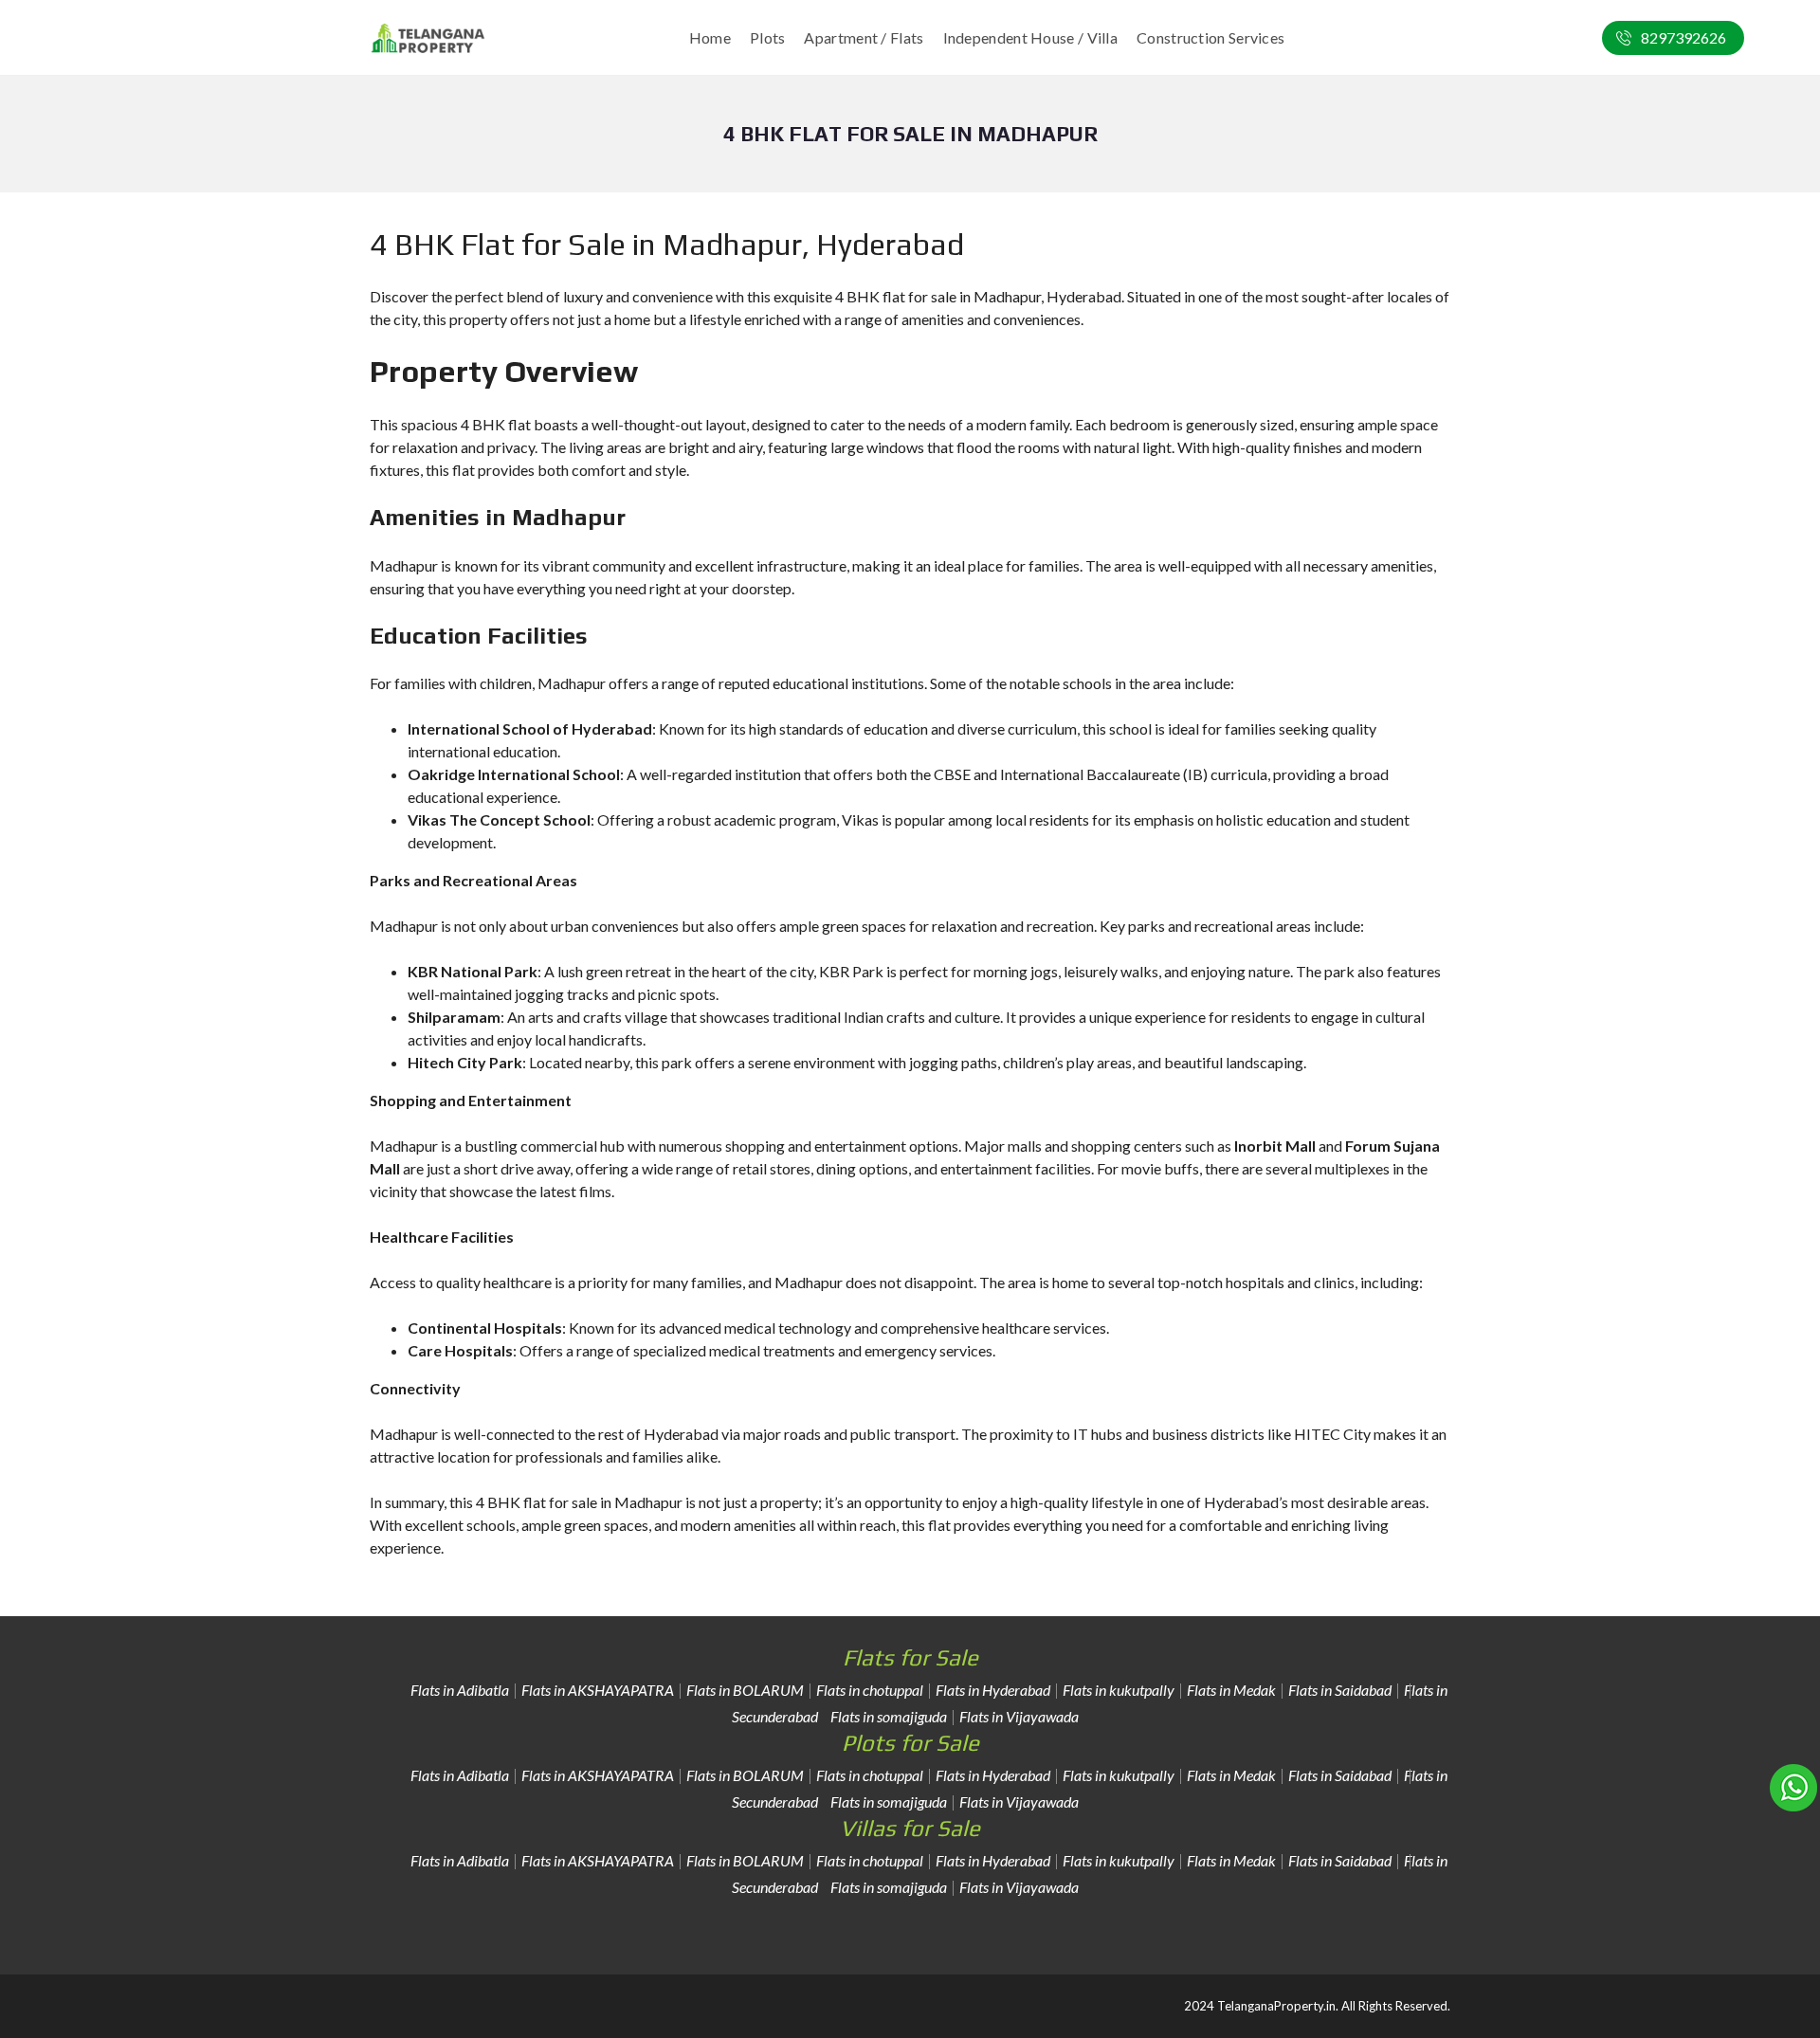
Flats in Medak (1231, 1690)
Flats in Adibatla (460, 1690)
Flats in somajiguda (889, 1716)
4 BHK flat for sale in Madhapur (579, 1502)
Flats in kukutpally (1119, 1690)
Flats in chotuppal (870, 1690)
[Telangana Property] (428, 38)
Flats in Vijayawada (1019, 1716)
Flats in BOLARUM (745, 1690)
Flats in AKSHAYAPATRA (598, 1690)
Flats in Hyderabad (993, 1690)
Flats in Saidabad (1340, 1690)
